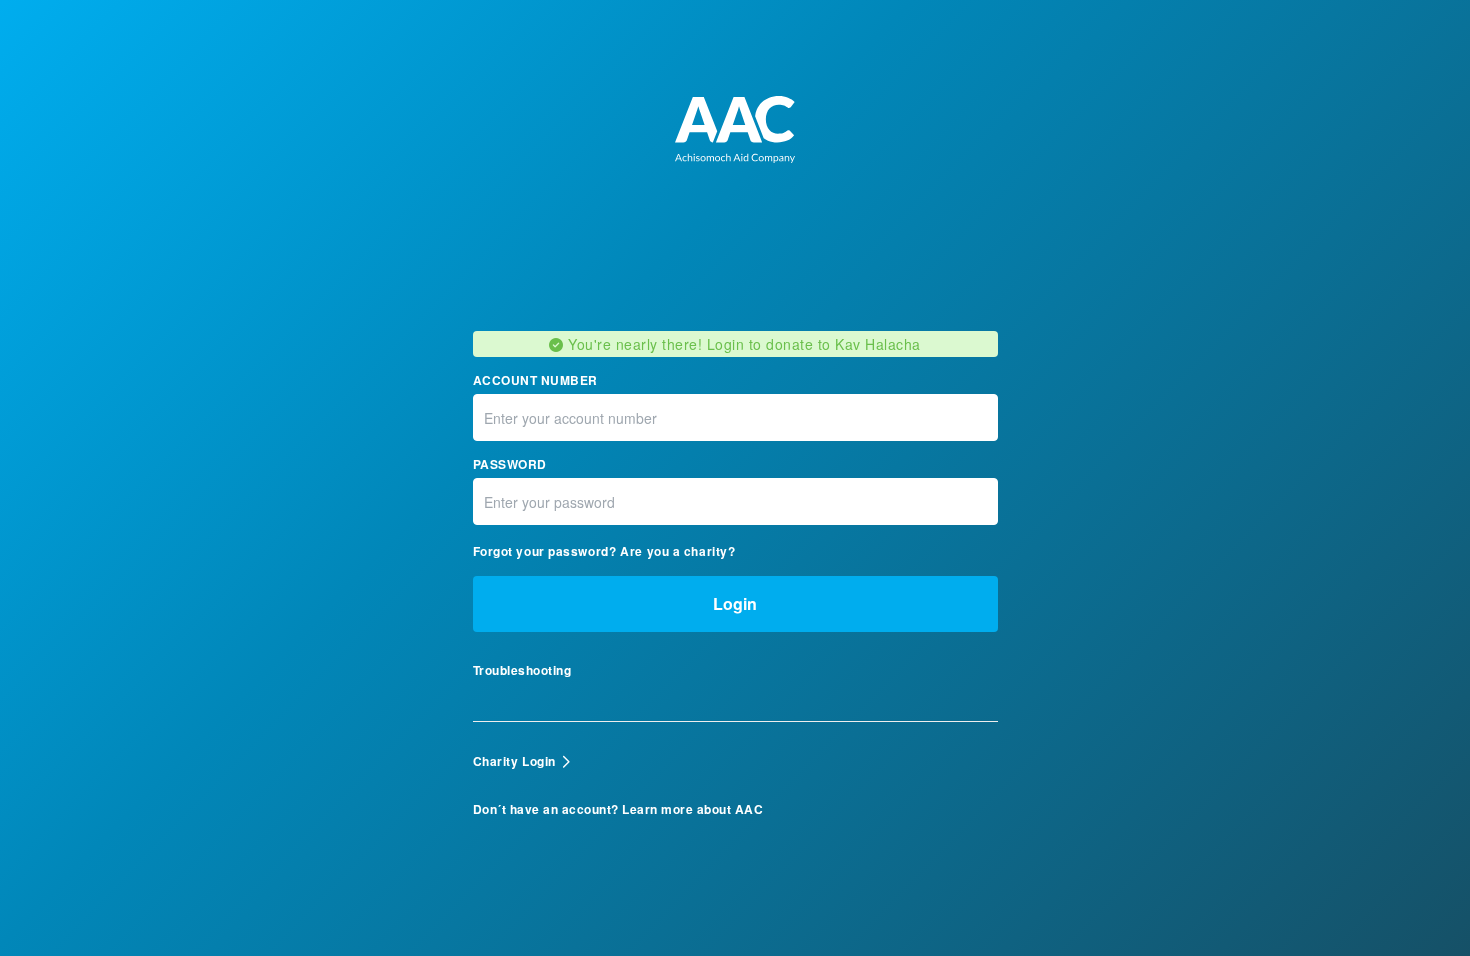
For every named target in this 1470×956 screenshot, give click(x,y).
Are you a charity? (677, 551)
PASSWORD (510, 464)
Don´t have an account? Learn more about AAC (618, 809)
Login (735, 603)
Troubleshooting (522, 670)
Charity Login (514, 761)
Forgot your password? (545, 551)
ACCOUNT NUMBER (535, 380)
